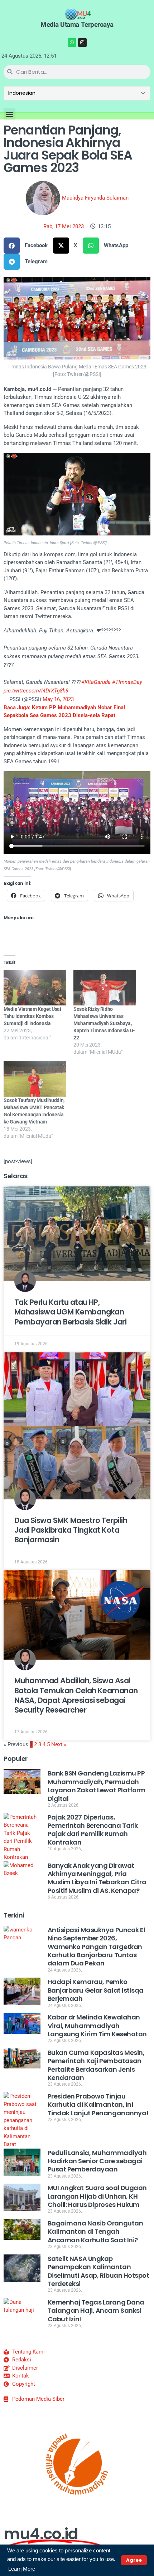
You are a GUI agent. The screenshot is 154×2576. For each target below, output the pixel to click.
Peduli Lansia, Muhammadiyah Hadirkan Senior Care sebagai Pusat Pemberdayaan (97, 2161)
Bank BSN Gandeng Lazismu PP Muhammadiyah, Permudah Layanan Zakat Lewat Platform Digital (97, 1786)
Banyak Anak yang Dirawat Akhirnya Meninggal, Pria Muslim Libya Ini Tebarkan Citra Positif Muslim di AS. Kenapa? (97, 1878)
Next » (59, 1744)
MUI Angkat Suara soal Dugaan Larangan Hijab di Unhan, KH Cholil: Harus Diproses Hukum (97, 2196)
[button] (9, 114)
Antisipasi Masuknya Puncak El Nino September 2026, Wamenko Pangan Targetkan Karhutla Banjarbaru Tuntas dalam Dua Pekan (97, 1947)
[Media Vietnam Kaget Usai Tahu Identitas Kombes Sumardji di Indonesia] (35, 988)
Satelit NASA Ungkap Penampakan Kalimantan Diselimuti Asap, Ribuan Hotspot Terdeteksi (98, 2271)
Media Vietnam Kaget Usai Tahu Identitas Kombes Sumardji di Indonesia (32, 1016)
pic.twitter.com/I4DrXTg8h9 (36, 691)
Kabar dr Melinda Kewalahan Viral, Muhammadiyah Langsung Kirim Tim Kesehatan (97, 2026)
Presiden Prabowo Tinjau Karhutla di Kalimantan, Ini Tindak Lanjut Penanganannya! (98, 2105)
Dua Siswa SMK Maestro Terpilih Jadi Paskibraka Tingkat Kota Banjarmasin (71, 1530)
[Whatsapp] (72, 43)
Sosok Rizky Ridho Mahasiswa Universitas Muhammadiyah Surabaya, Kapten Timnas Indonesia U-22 (104, 1023)
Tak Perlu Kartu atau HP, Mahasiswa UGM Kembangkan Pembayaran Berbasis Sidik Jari (70, 1312)
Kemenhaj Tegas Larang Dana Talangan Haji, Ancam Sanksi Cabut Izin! (96, 2311)
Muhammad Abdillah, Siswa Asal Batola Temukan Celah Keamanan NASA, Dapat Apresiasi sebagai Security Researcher (76, 1695)
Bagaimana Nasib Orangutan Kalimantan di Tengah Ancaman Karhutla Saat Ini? (95, 2232)
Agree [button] (134, 2560)
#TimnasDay (127, 682)
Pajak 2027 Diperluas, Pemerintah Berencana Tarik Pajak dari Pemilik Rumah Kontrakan (93, 1830)
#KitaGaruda (96, 682)
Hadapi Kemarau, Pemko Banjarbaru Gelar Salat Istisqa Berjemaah (96, 1990)
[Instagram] (82, 43)
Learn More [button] (22, 2569)
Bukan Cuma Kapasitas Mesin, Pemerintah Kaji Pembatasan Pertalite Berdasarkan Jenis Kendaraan (96, 2065)
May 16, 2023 (58, 699)
